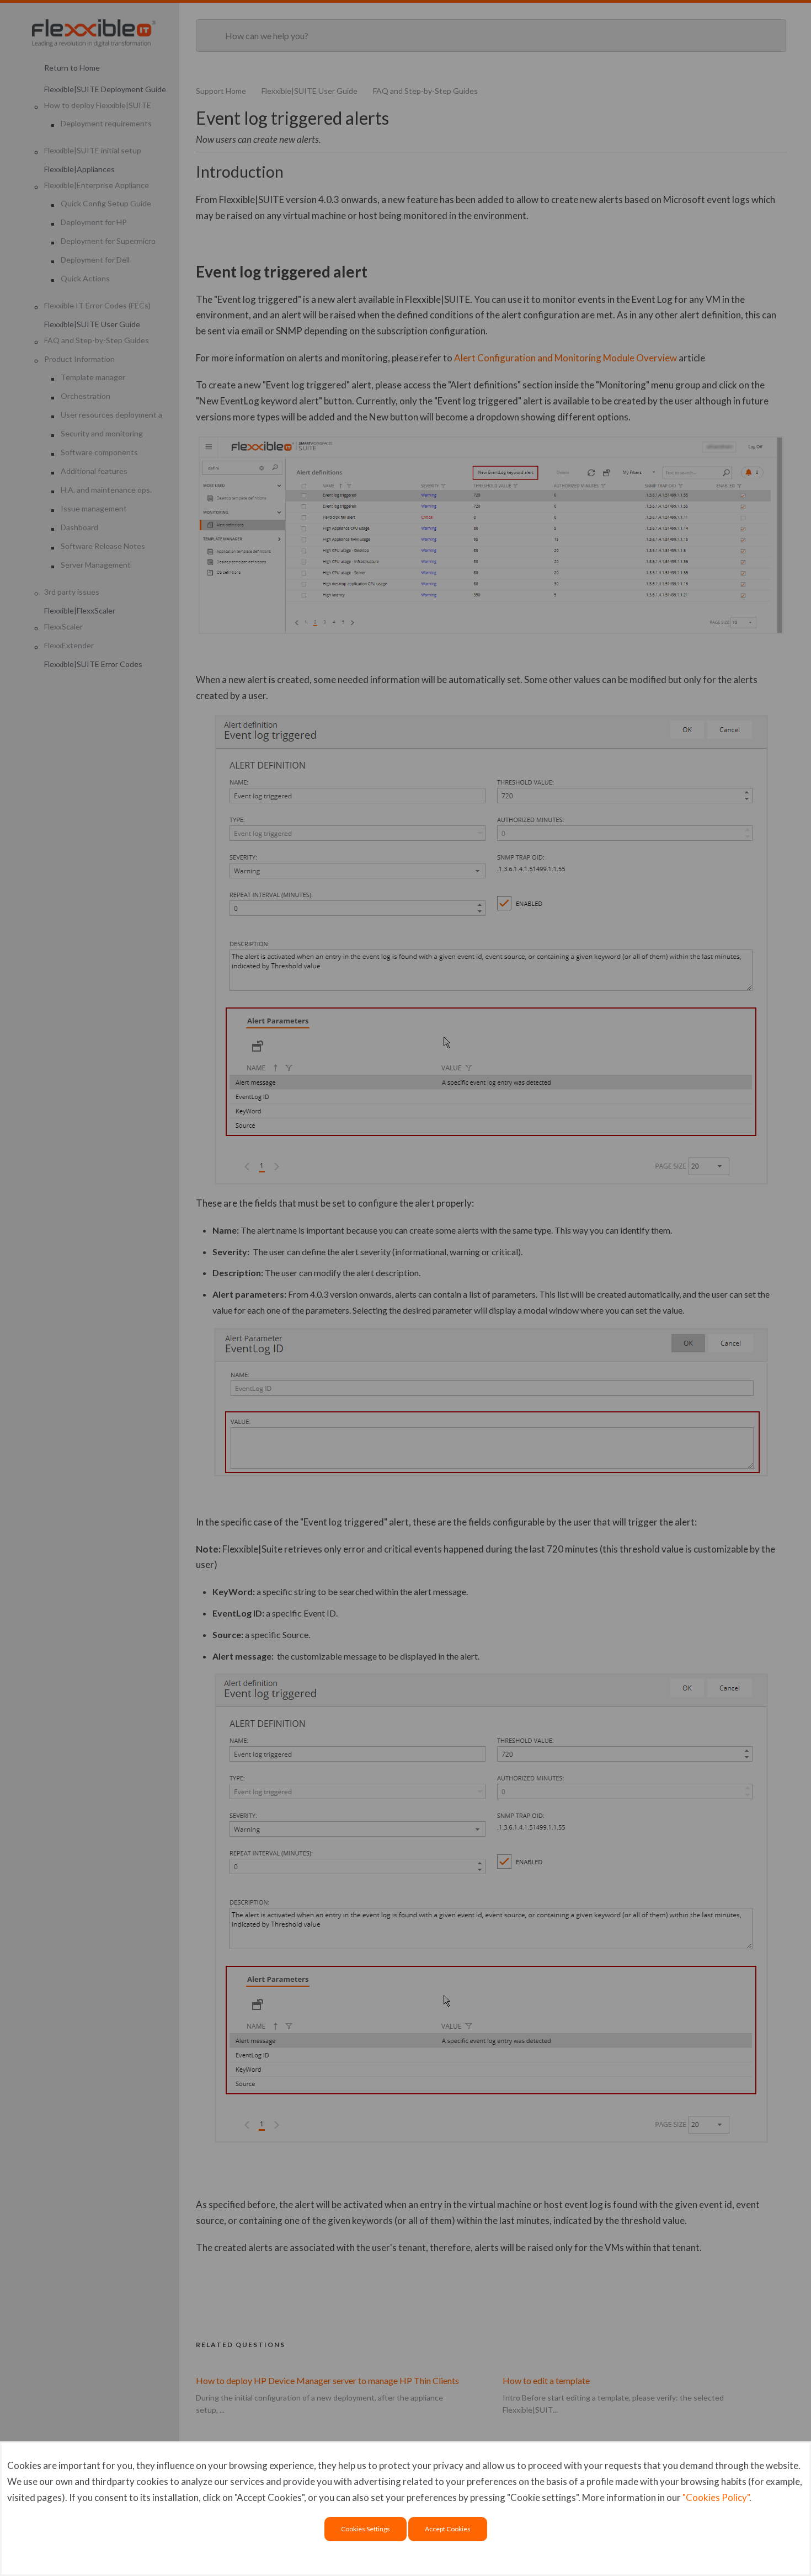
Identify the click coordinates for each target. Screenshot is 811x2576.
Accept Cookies (448, 2529)
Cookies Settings (366, 2529)
